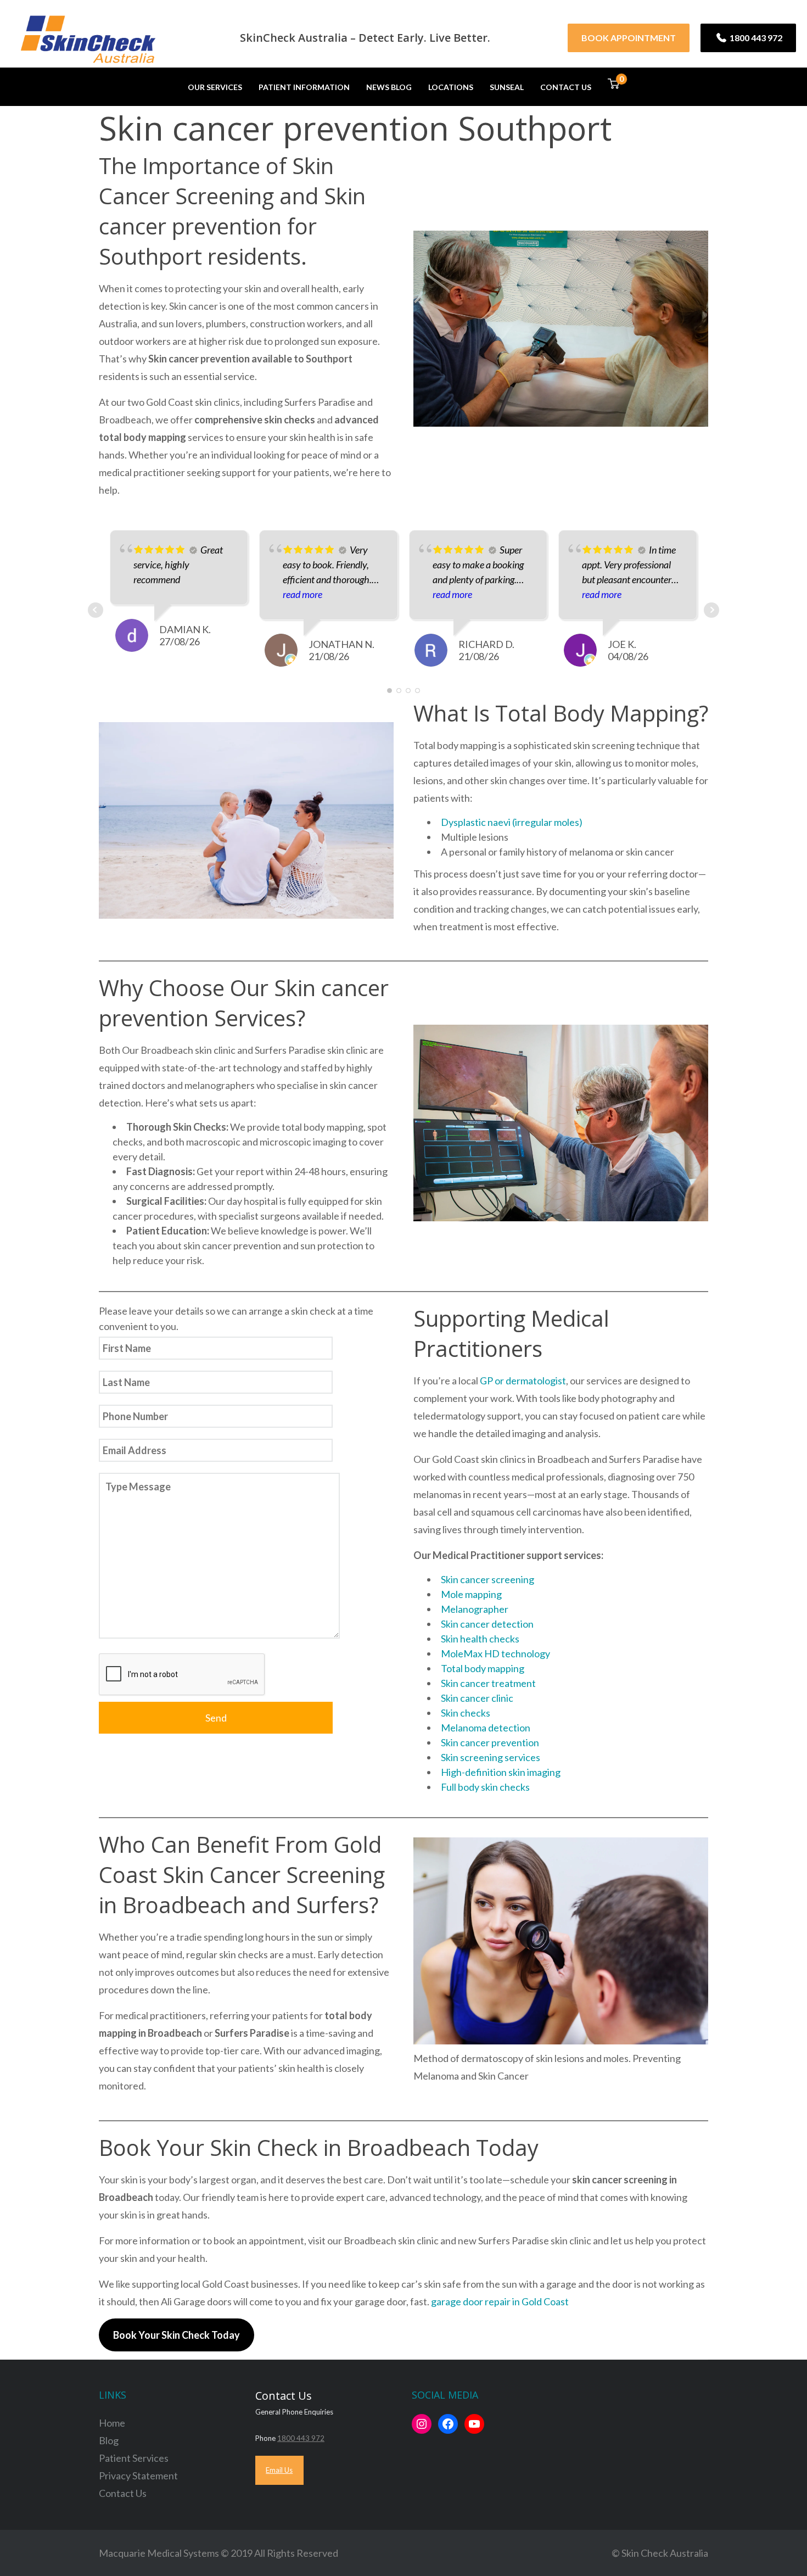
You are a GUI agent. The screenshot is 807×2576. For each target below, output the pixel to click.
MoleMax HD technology (495, 1653)
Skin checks (466, 1713)
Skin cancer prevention (490, 1742)
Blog (109, 2440)
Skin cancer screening (487, 1579)
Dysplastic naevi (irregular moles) (512, 822)
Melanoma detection (486, 1728)
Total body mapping (483, 1668)
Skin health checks (480, 1639)
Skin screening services (491, 1757)
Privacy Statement (138, 2476)
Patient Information (304, 87)
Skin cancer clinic (477, 1698)
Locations (451, 87)
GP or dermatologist (523, 1381)
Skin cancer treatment (488, 1683)
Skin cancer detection (487, 1624)
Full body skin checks (485, 1787)
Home (112, 2423)
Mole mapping (471, 1594)
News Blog (389, 87)
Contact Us (566, 87)
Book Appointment (629, 38)
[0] (613, 86)
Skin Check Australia (665, 2553)
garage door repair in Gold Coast (500, 2301)
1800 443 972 (755, 38)
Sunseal (507, 87)
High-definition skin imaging (501, 1772)
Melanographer (475, 1609)
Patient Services (134, 2458)
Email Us (279, 2470)
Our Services (215, 87)
